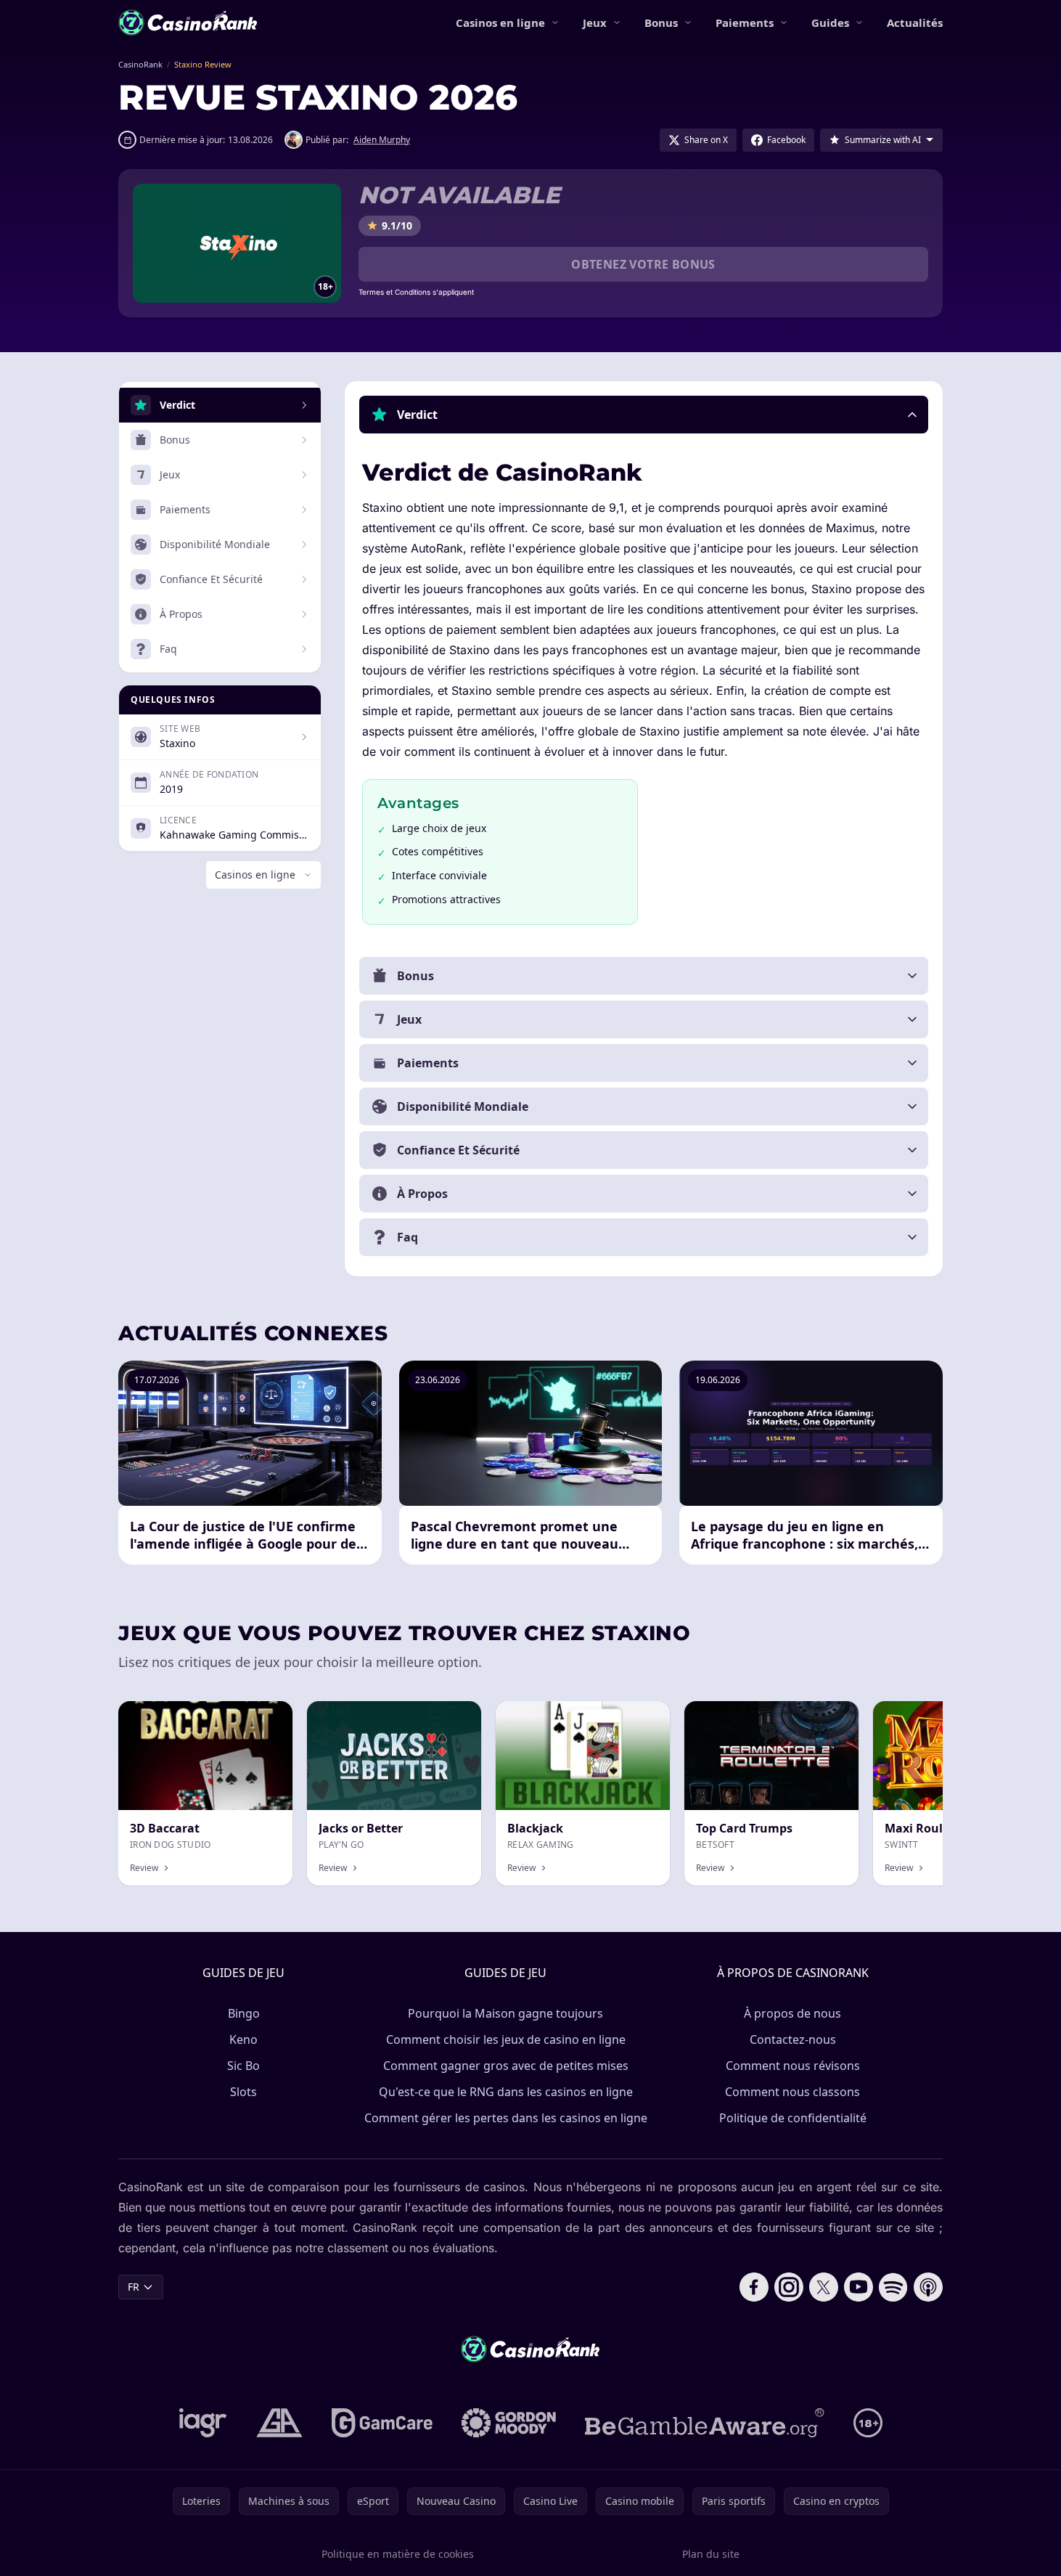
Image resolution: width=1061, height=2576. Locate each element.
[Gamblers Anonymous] (279, 2423)
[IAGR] (203, 2423)
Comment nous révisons (793, 2066)
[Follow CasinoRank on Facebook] (754, 2287)
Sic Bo (243, 2066)
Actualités (915, 23)
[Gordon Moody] (509, 2423)
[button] (644, 415)
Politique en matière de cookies (398, 2554)
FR (134, 2287)
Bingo (244, 2013)
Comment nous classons (792, 2092)
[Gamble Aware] (705, 2423)
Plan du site (711, 2554)
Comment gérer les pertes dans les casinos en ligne (506, 2118)
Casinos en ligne (500, 23)
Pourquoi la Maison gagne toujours (505, 2013)
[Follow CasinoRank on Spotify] (893, 2287)
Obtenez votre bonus (643, 264)
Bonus (661, 23)
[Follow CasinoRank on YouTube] (859, 2287)
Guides (830, 23)
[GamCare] (382, 2423)
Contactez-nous (793, 2039)
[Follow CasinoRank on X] (824, 2287)
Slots (243, 2092)
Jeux (595, 23)
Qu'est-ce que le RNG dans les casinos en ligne (506, 2092)
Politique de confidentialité (793, 2118)
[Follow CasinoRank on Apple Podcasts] (928, 2287)
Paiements (745, 23)
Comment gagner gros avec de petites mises (506, 2066)
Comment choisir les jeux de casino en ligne (506, 2039)
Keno (243, 2039)
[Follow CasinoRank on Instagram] (789, 2287)
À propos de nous (792, 2013)
